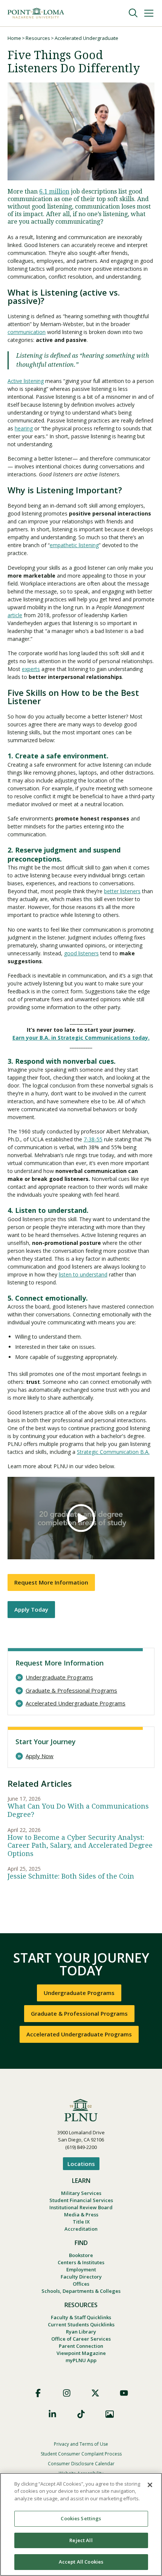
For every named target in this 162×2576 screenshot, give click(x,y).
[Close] (150, 2485)
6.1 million (54, 191)
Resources (38, 38)
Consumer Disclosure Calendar (81, 2464)
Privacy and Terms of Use (81, 2444)
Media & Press (81, 2215)
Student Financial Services (81, 2200)
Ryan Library (81, 2332)
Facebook (38, 2393)
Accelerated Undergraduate (86, 38)
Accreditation (81, 2229)
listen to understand (83, 1274)
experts (31, 669)
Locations (81, 2164)
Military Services (81, 2193)
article (15, 615)
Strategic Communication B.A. (113, 1452)
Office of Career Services (81, 2339)
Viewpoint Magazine (81, 2353)
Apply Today (31, 1609)
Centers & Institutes (81, 2262)
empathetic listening (74, 545)
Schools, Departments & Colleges (81, 2291)
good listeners (81, 953)
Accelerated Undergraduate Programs (76, 1703)
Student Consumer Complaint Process (81, 2454)
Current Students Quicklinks (81, 2324)
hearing (24, 428)
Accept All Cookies (81, 2562)
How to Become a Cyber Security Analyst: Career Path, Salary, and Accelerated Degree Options (80, 1845)
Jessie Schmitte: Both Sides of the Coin (71, 1876)
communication (27, 332)
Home (14, 38)
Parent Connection (81, 2346)
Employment (81, 2269)
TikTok (81, 2414)
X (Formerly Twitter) (95, 2393)
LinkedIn (52, 2414)
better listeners (122, 891)
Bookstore (81, 2255)
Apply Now (40, 1756)
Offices (81, 2284)
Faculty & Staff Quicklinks (81, 2317)
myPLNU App (81, 2360)
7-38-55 (93, 1139)
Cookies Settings (81, 2518)
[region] (81, 2524)
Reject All (81, 2540)
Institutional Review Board (81, 2207)
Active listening (26, 381)
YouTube (124, 2393)
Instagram (67, 2393)
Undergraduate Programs (59, 1677)
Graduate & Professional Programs (71, 1691)
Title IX (81, 2222)
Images (110, 2414)
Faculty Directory (81, 2277)
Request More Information (51, 1582)
